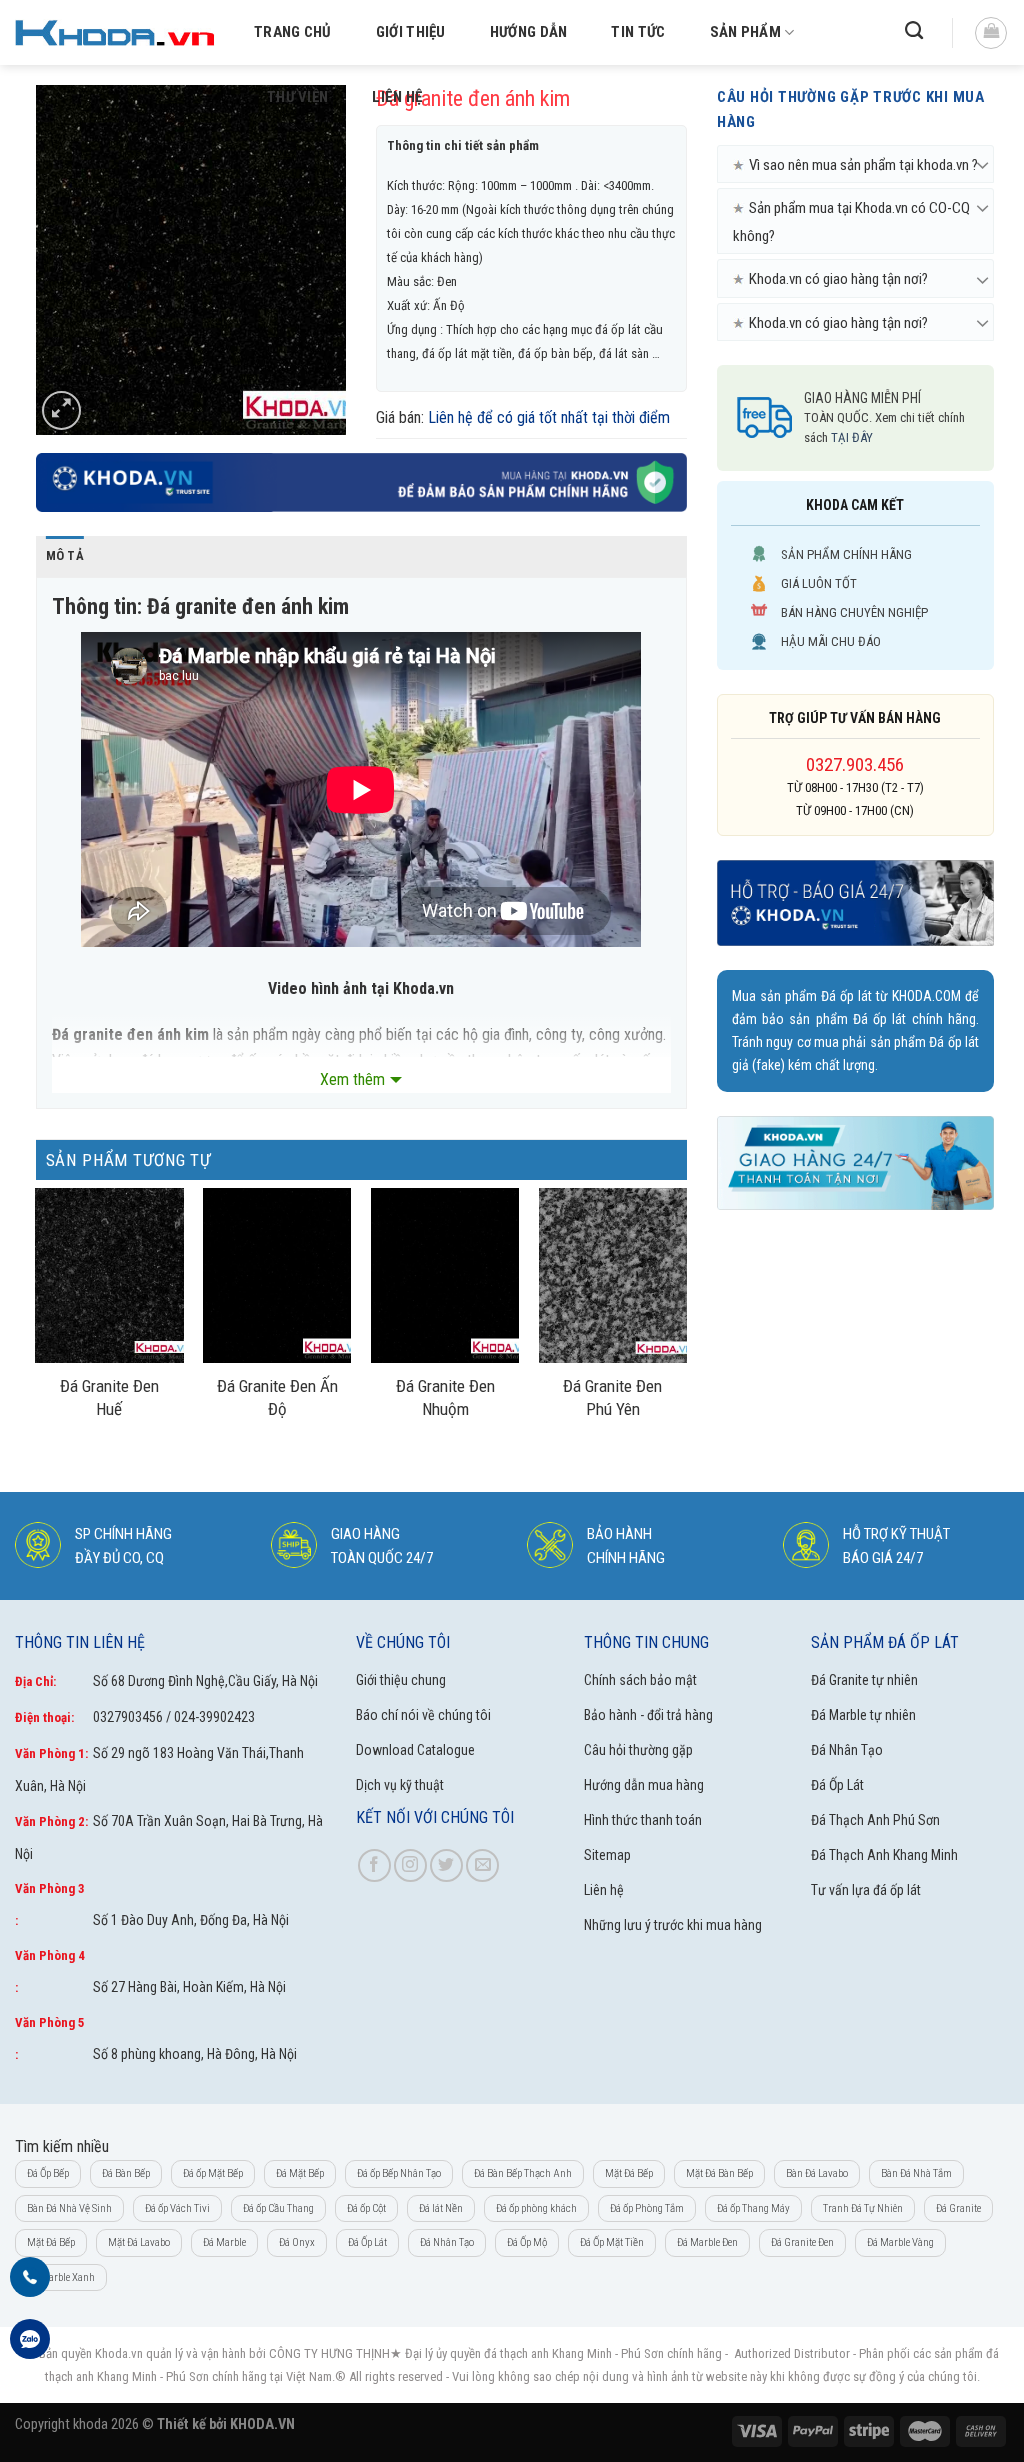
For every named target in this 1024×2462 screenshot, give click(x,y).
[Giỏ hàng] (991, 33)
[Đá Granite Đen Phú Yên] (613, 1275)
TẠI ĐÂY (852, 437)
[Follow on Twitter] (446, 1865)
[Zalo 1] (30, 2288)
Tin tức (638, 32)
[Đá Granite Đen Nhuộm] (445, 1275)
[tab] (65, 556)
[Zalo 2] (30, 2350)
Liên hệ (397, 97)
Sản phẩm (745, 32)
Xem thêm (352, 1079)
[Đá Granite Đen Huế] (109, 1275)
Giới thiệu (411, 32)
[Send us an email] (482, 1865)
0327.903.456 (855, 764)
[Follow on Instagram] (410, 1865)
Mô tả (65, 555)
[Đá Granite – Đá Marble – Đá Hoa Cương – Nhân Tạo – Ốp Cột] (115, 32)
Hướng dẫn (529, 32)
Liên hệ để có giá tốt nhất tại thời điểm (549, 417)
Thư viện (297, 97)
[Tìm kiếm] (914, 31)
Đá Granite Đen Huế (109, 1397)
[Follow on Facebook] (374, 1865)
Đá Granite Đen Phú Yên (612, 1397)
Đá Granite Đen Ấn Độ (277, 1397)
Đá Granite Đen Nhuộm (445, 1397)
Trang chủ (293, 32)
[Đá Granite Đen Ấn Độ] (277, 1275)
